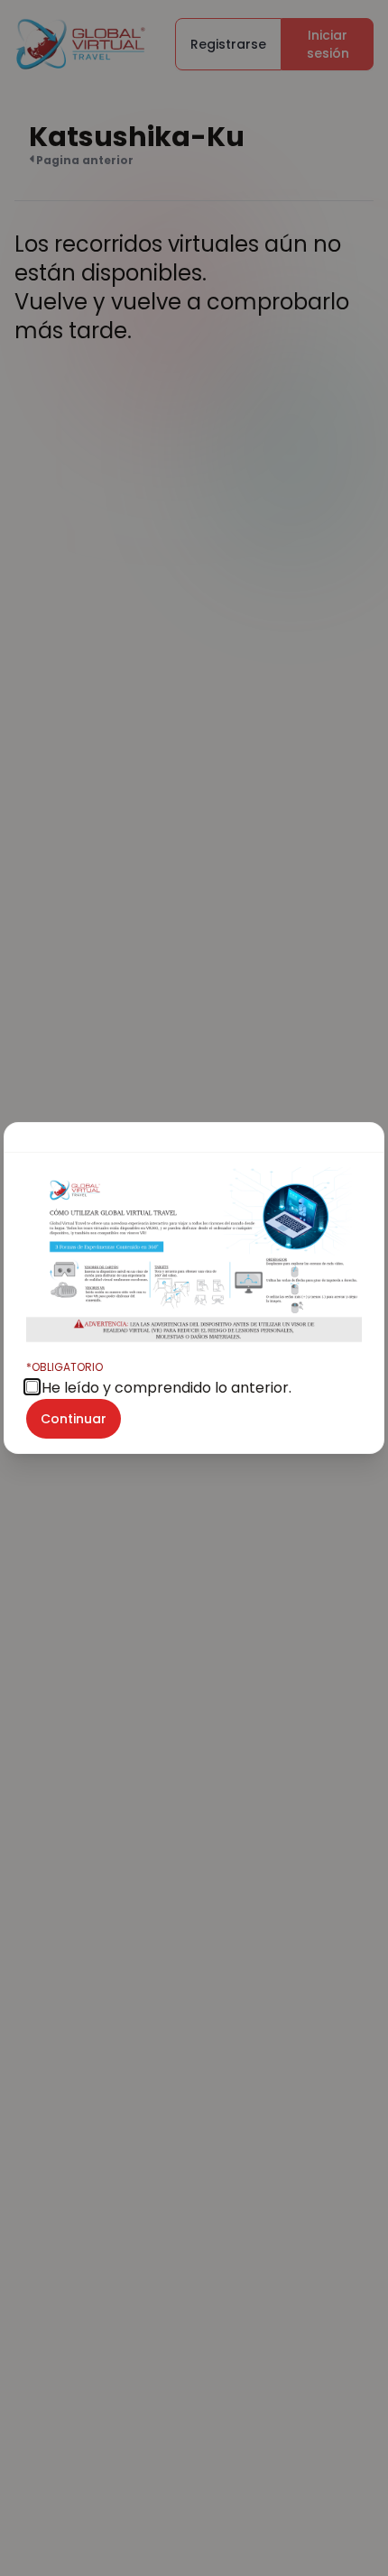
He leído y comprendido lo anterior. (159, 1379)
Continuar (74, 1419)
